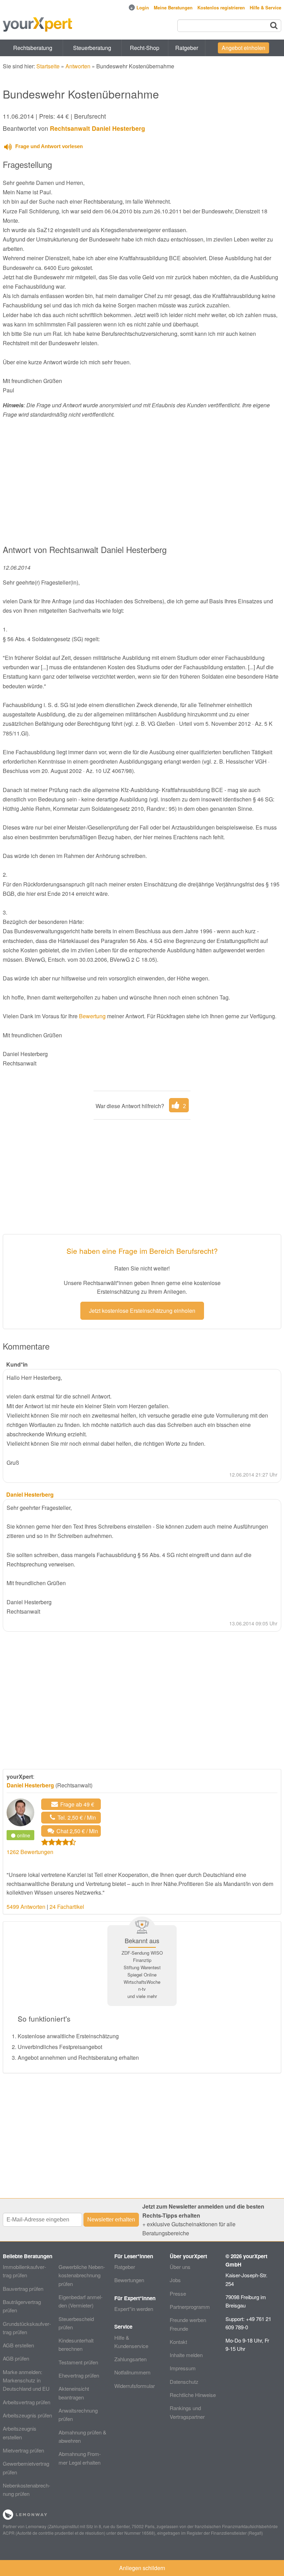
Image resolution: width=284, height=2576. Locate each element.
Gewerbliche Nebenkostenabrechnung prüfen (82, 2275)
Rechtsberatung (33, 48)
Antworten (78, 66)
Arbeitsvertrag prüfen (26, 2402)
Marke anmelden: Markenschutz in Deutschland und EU (26, 2380)
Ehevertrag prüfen (79, 2375)
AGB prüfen (16, 2358)
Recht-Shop (145, 48)
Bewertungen (129, 2280)
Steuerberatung (92, 48)
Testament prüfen (78, 2362)
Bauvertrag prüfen (23, 2289)
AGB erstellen (18, 2345)
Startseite (48, 66)
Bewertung (92, 1016)
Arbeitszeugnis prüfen (27, 2415)
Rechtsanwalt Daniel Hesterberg (97, 128)
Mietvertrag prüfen (23, 2450)
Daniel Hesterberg (30, 1785)
